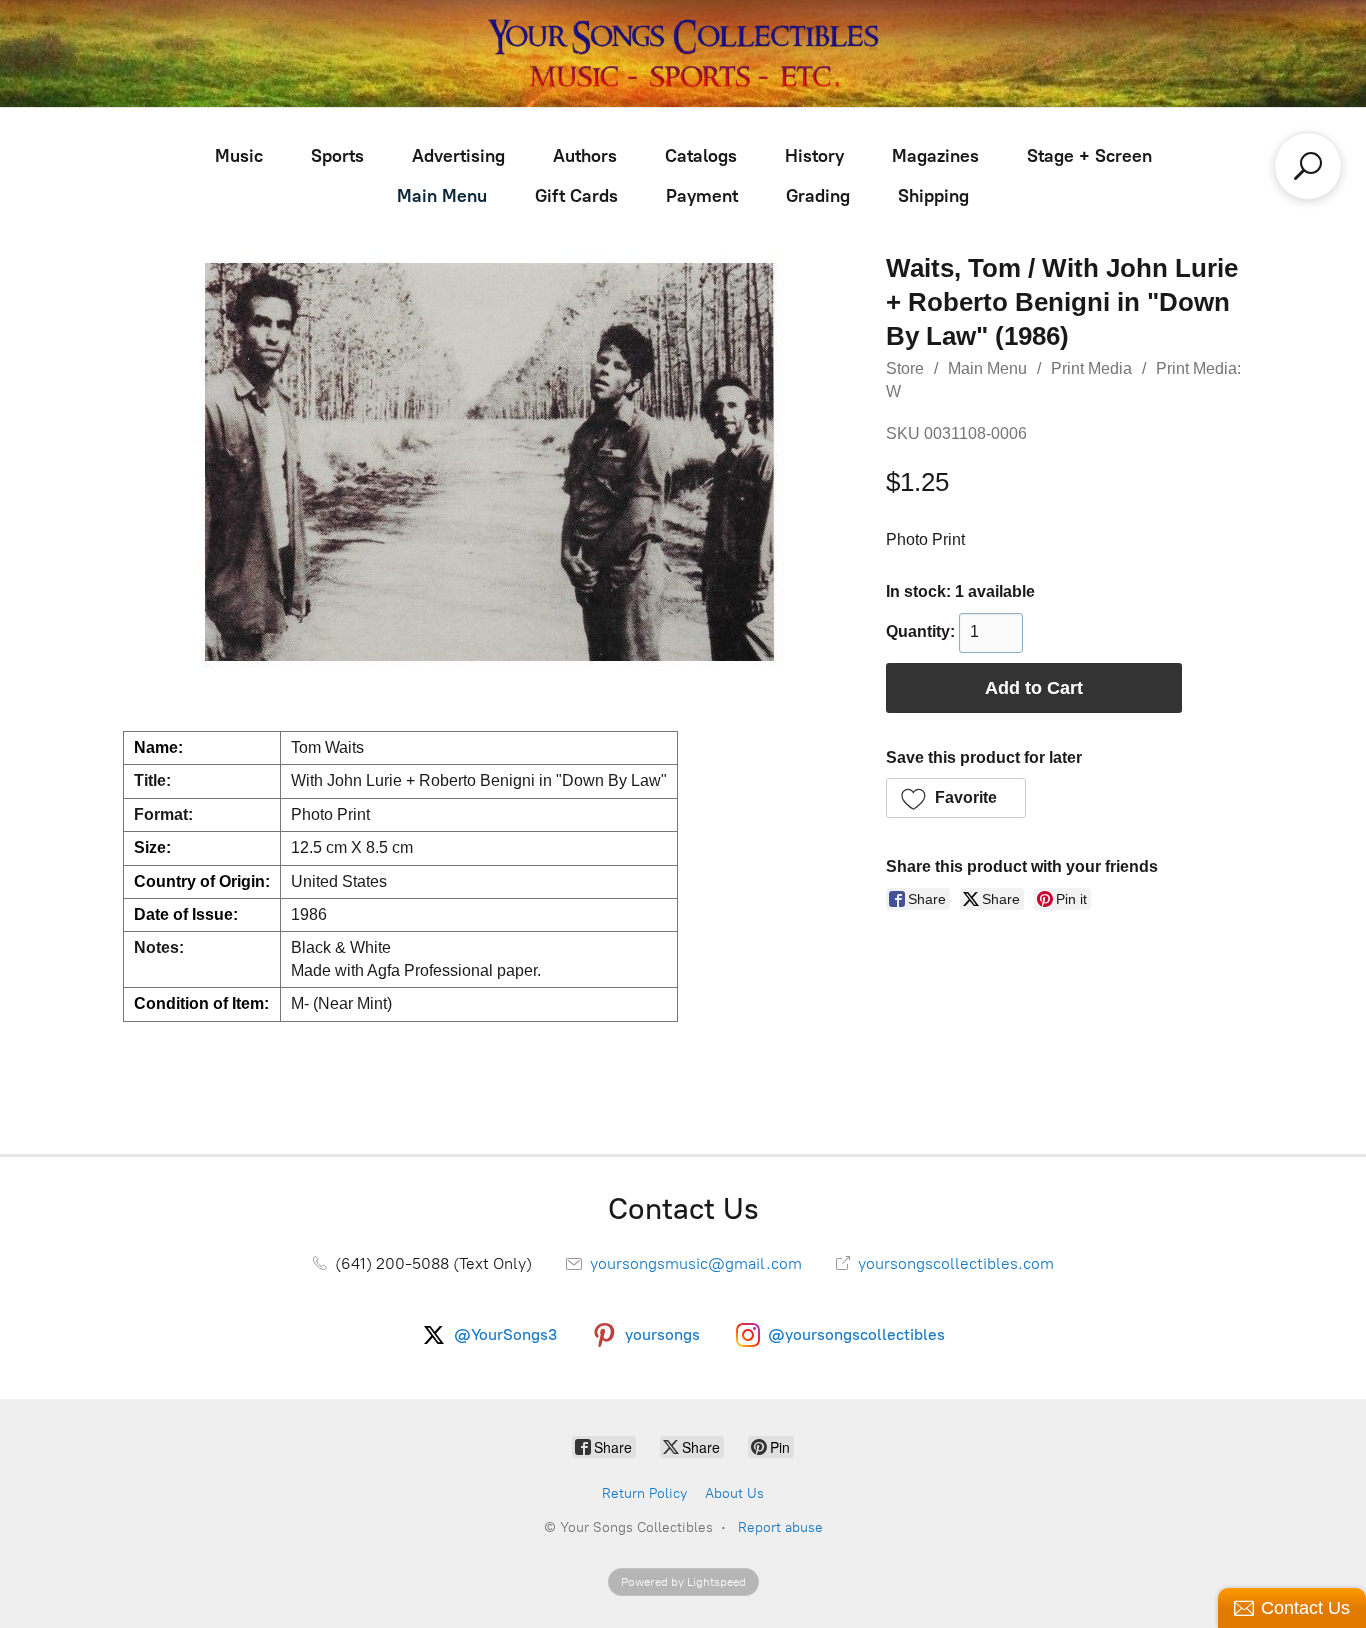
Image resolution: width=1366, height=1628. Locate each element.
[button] (956, 798)
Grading (818, 196)
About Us (734, 1493)
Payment (702, 196)
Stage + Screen (1089, 156)
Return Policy (644, 1493)
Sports (337, 156)
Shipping (933, 196)
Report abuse (780, 1527)
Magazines (935, 156)
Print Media (1091, 368)
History (814, 156)
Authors (585, 156)
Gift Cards (576, 196)
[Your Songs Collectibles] (683, 53)
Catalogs (701, 156)
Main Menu (442, 196)
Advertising (458, 156)
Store (905, 368)
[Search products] (1308, 166)
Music (239, 156)
